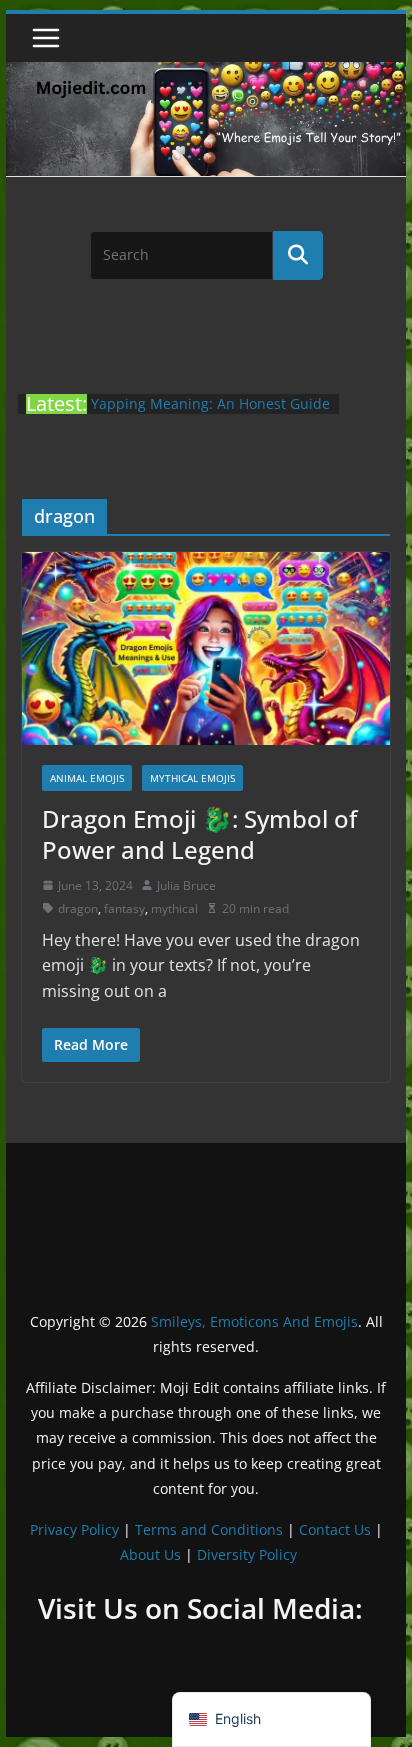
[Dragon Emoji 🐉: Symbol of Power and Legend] (206, 648)
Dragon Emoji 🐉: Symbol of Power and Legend (199, 834)
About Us (150, 1554)
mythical (174, 908)
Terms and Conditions (209, 1529)
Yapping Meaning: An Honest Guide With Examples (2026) (210, 413)
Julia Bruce (186, 885)
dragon (78, 908)
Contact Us (335, 1529)
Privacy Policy (74, 1529)
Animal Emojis (87, 778)
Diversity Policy (247, 1554)
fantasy (124, 908)
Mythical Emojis (192, 778)
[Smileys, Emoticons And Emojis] (206, 72)
